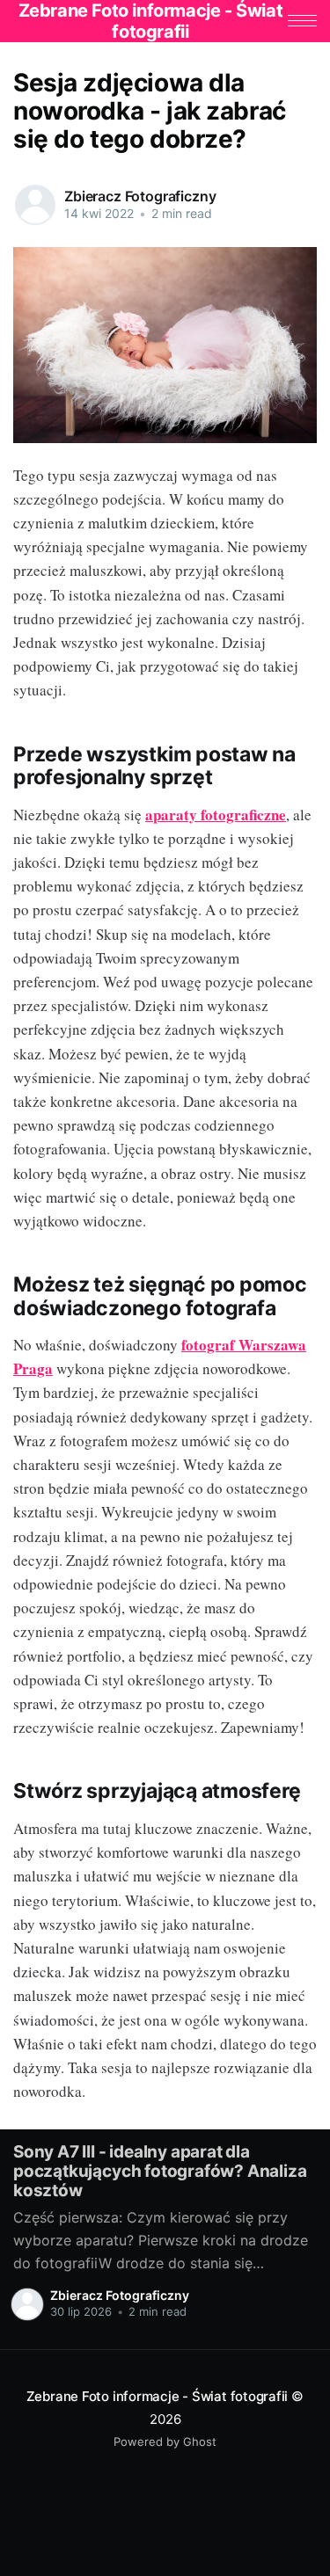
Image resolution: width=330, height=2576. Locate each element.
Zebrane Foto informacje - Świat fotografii (158, 2396)
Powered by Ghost (165, 2441)
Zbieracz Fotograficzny (140, 196)
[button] (302, 21)
